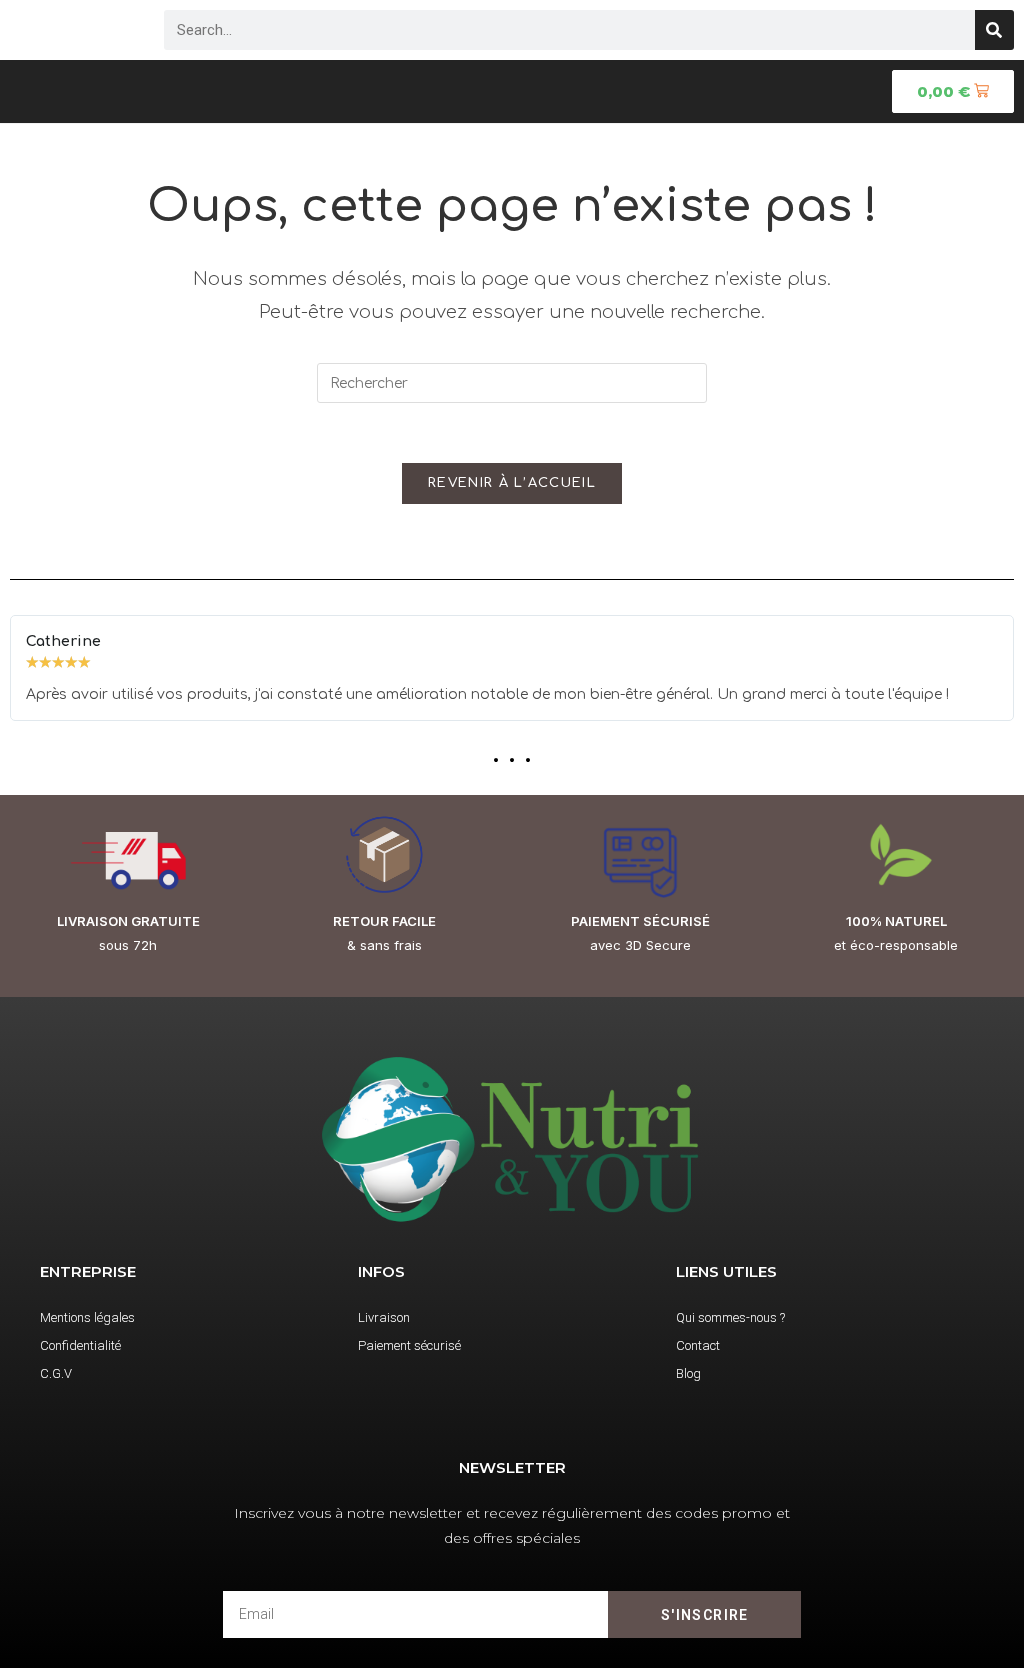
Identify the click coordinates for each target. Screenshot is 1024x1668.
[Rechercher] (994, 30)
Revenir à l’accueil (512, 483)
